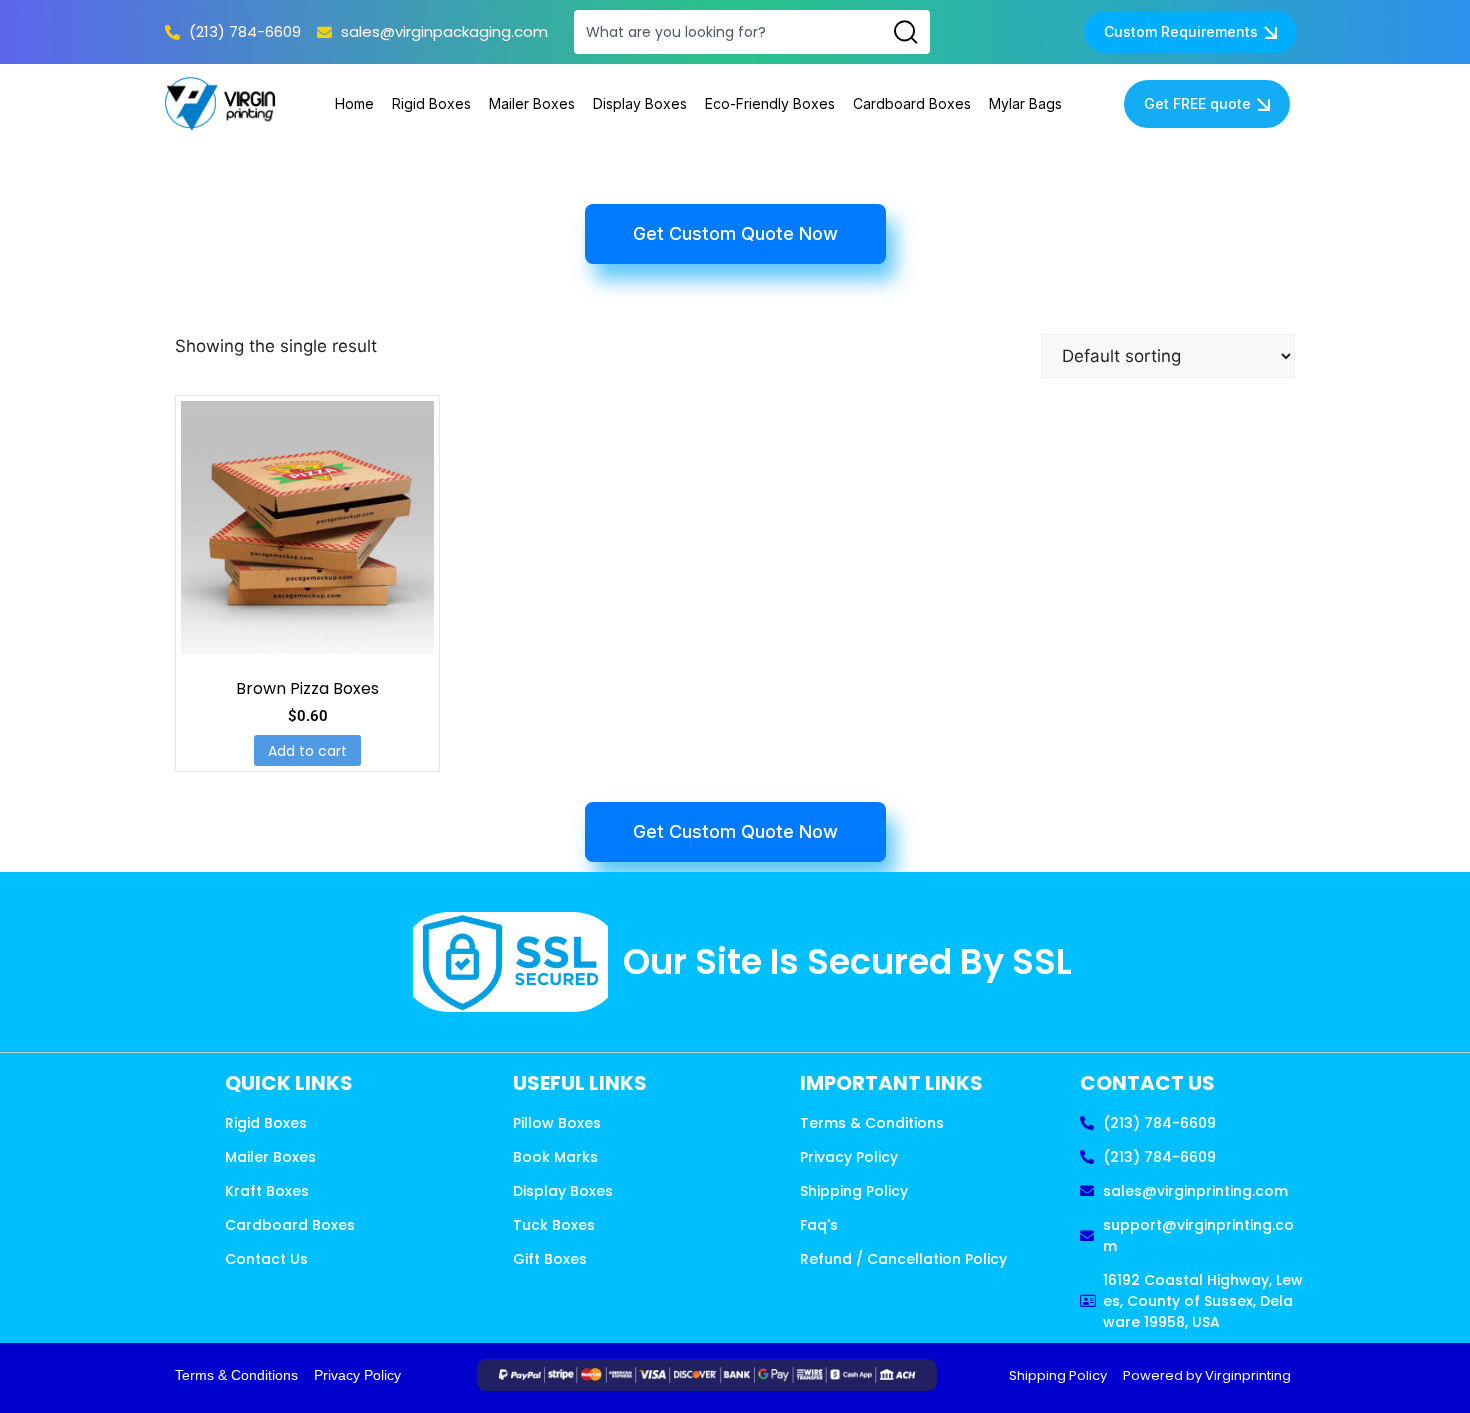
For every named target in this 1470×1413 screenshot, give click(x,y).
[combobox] (727, 32)
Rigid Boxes (431, 103)
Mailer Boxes (532, 103)
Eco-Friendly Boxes (770, 103)
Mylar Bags (1025, 103)
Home (354, 103)
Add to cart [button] (307, 751)
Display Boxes (640, 103)
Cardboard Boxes (912, 103)
